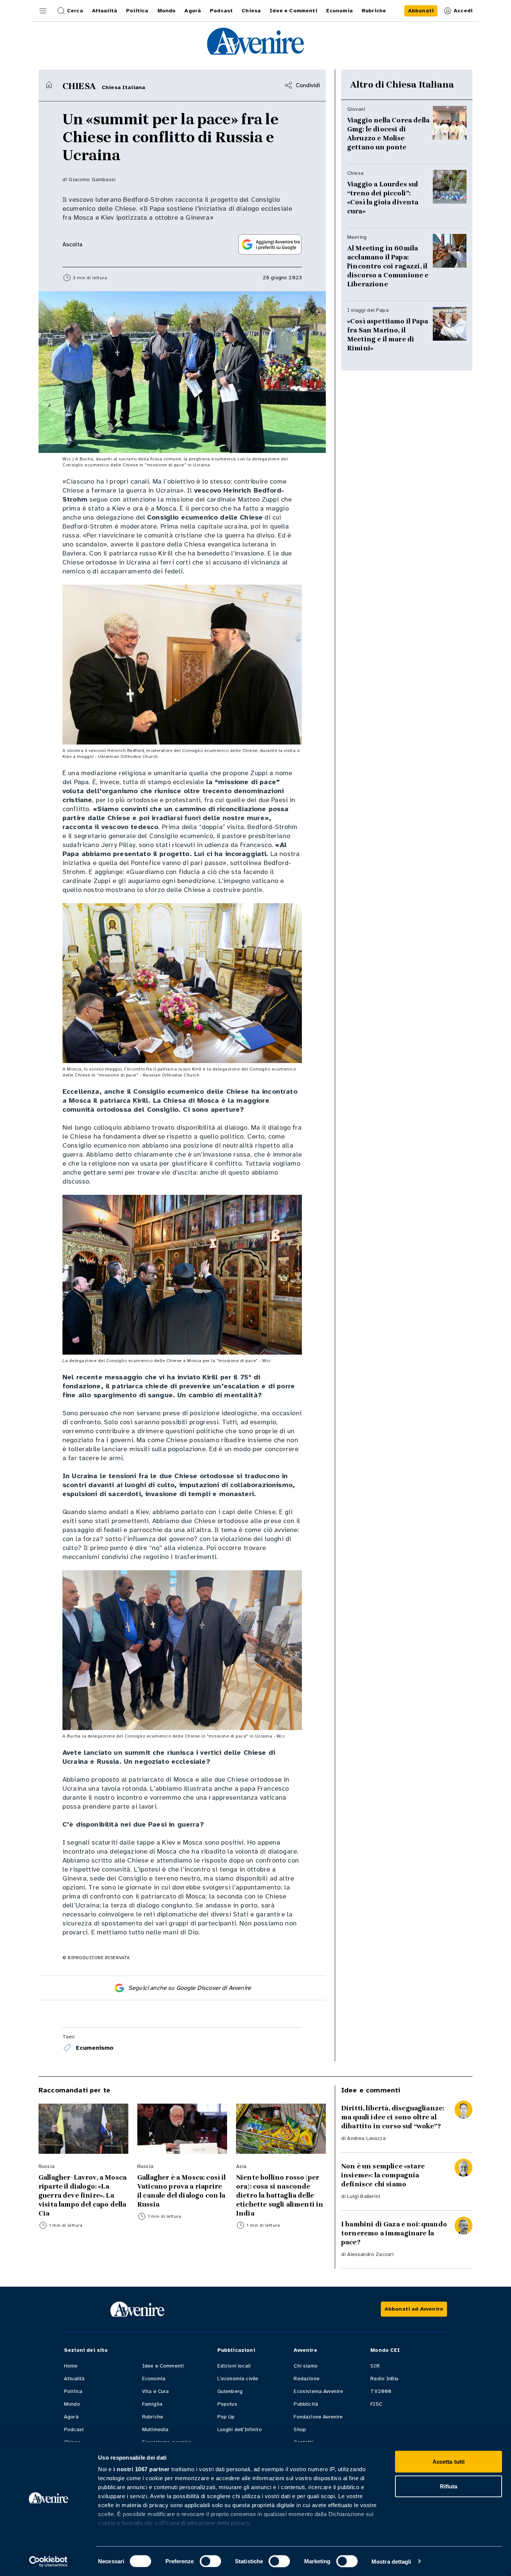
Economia (154, 2379)
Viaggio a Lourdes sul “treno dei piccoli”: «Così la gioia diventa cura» (383, 198)
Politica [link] (137, 11)
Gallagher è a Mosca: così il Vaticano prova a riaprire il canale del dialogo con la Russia (181, 2191)
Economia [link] (339, 11)
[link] (421, 11)
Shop (300, 2429)
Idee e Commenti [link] (293, 11)
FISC (376, 2404)
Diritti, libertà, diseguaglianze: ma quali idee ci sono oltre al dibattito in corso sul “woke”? (393, 2117)
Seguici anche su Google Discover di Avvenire (190, 1988)
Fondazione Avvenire (318, 2417)
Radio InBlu (384, 2379)
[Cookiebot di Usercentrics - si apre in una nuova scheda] (48, 2561)
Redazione (306, 2379)
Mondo (72, 2404)
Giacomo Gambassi (92, 179)
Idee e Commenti (163, 2366)
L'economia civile (238, 2379)
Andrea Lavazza (366, 2138)
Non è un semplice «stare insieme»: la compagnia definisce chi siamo (383, 2175)
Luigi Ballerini (363, 2196)
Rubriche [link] (374, 11)
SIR (375, 2366)
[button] (43, 11)
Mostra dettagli (391, 2561)
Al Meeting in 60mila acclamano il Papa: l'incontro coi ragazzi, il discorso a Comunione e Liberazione (388, 266)
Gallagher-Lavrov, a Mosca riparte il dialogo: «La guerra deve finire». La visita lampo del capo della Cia (82, 2195)
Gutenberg (230, 2391)
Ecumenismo (95, 2048)
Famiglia (152, 2404)
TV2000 (381, 2391)
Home (71, 2366)
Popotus (227, 2404)
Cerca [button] (75, 11)
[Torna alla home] (49, 85)
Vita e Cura (156, 2391)
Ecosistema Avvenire (318, 2391)
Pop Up (226, 2417)
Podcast (74, 2429)
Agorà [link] (193, 11)
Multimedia (155, 2429)
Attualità (74, 2379)
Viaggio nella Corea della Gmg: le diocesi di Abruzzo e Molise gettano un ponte (388, 134)
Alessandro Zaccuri (370, 2254)
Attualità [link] (105, 11)
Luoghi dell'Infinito (240, 2429)
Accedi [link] (463, 11)
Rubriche (153, 2417)
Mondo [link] (167, 11)
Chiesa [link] (251, 11)
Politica (73, 2391)
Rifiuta (449, 2486)
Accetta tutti (449, 2462)
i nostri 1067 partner (142, 2469)
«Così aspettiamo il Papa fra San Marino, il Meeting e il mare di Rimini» (388, 335)
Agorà (71, 2417)
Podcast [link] (221, 11)
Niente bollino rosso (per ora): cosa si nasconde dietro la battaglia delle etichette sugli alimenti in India (280, 2195)
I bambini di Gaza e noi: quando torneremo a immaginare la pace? (394, 2233)
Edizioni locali (234, 2366)
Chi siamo (305, 2366)
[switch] (210, 2561)
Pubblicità (306, 2404)
